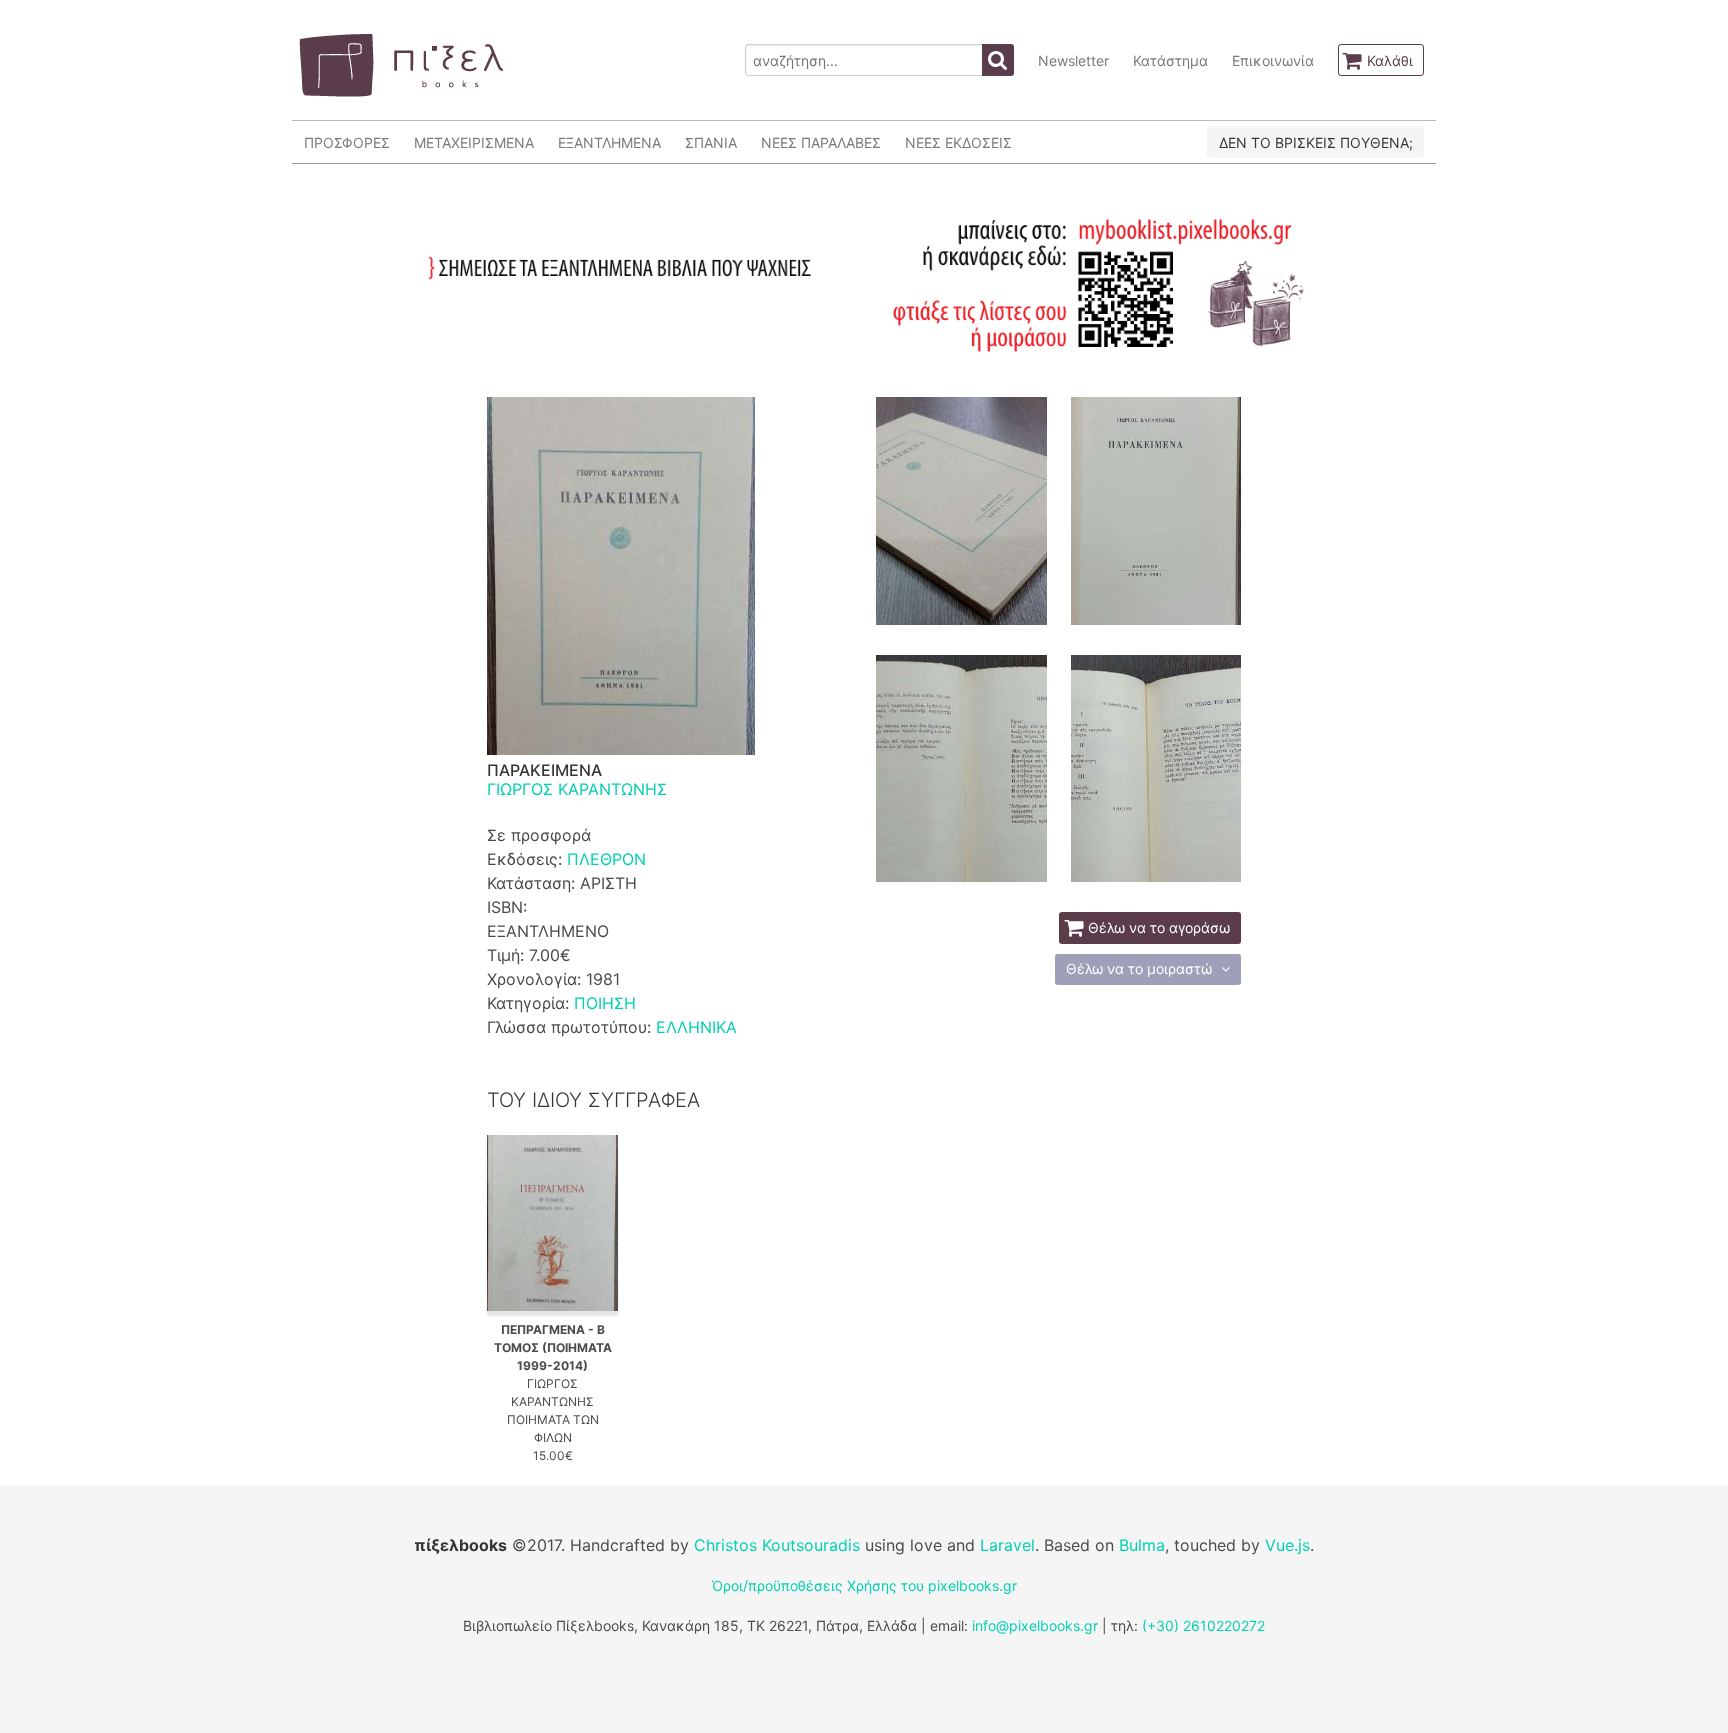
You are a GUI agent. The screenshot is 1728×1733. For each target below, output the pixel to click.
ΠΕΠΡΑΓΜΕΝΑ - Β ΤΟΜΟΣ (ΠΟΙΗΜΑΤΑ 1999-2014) (553, 1347)
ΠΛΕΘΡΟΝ (606, 859)
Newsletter (1073, 60)
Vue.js (1287, 1545)
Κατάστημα (1170, 60)
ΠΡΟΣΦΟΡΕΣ (347, 142)
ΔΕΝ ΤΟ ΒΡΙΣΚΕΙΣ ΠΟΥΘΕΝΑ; (1316, 142)
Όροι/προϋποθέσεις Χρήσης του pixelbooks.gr (864, 1585)
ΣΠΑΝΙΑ (711, 142)
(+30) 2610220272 (1203, 1625)
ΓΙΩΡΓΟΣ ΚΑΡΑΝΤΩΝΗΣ (577, 789)
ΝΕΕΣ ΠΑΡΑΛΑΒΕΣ (821, 142)
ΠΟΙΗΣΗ (605, 1003)
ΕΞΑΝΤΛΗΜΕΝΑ (609, 142)
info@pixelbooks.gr (1035, 1625)
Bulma (1142, 1545)
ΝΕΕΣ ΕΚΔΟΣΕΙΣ (958, 142)
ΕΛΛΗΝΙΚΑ (696, 1027)
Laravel (1007, 1545)
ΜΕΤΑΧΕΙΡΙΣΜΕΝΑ (474, 142)
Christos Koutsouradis (777, 1545)
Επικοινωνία (1273, 60)
